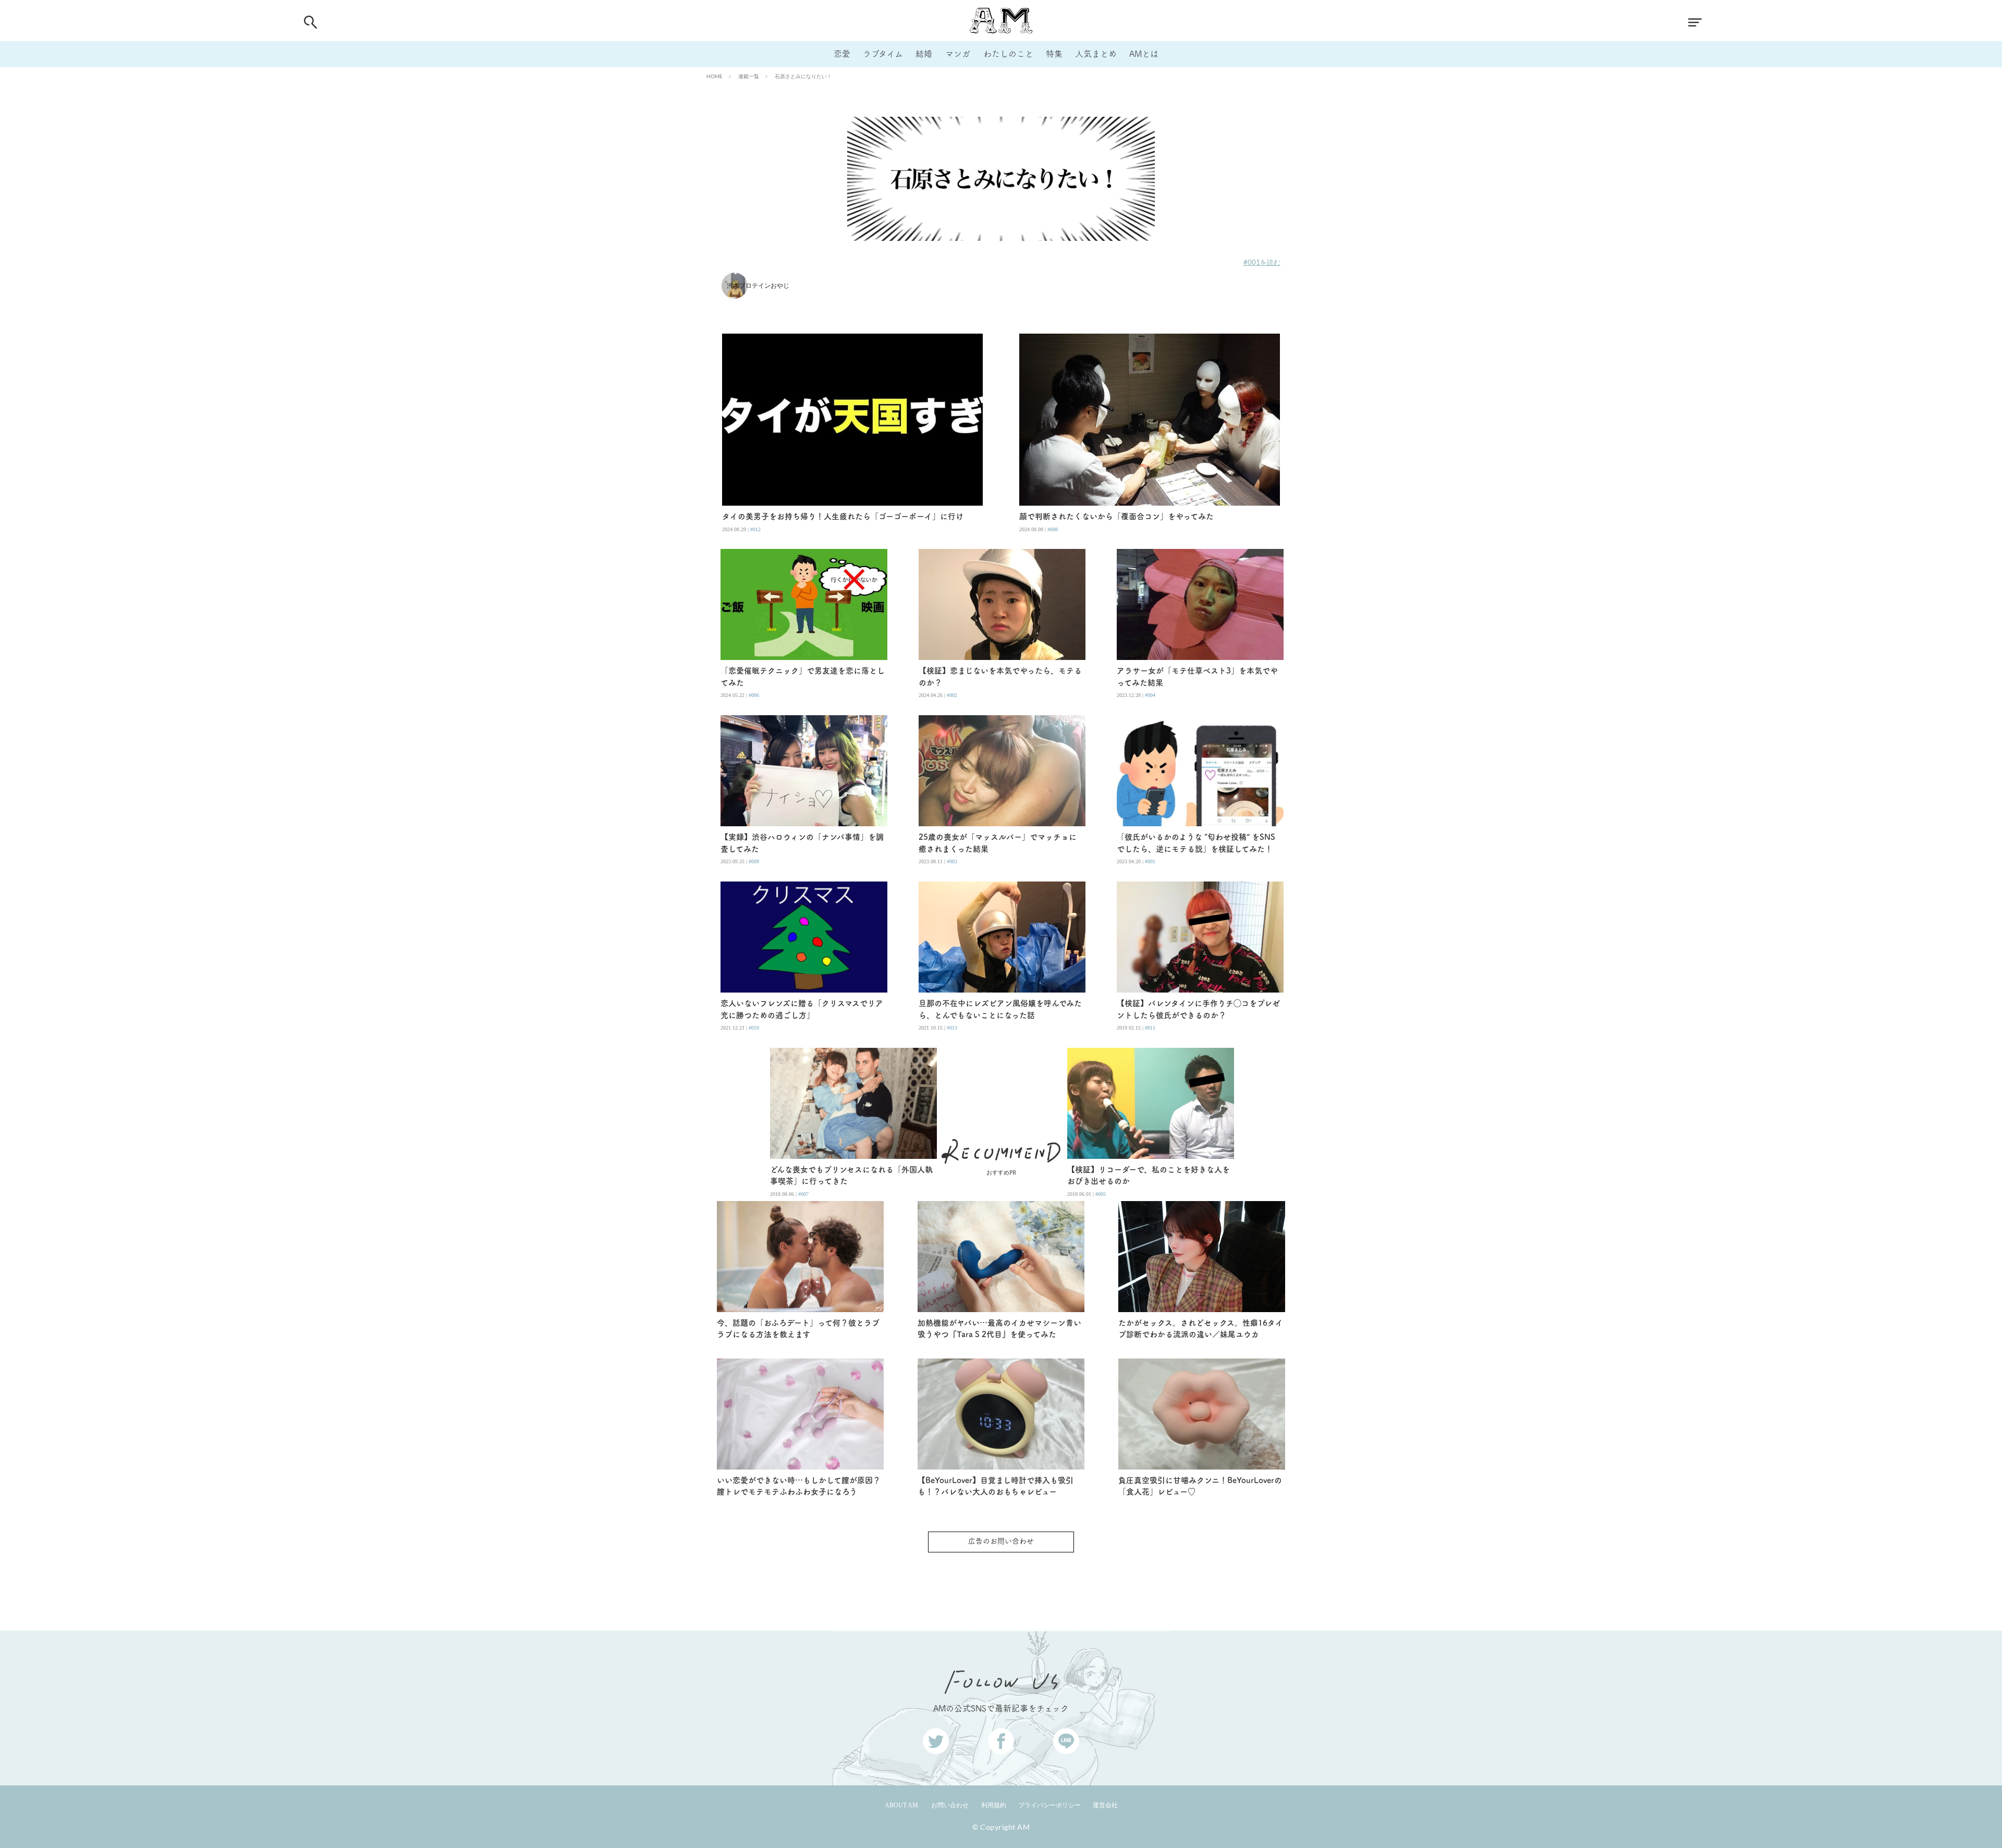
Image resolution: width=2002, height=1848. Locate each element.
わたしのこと (1008, 54)
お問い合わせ (950, 1805)
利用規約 (994, 1805)
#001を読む (1262, 262)
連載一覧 (749, 76)
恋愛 (842, 54)
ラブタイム (883, 54)
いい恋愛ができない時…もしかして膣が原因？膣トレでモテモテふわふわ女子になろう (799, 1486)
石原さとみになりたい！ (803, 76)
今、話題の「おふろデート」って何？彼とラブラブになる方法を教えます (798, 1329)
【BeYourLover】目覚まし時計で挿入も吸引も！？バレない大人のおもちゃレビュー (996, 1486)
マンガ (958, 54)
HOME (715, 76)
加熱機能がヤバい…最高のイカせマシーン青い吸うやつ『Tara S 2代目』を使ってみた (999, 1329)
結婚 (924, 54)
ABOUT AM (901, 1805)
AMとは (1144, 54)
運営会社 (1105, 1805)
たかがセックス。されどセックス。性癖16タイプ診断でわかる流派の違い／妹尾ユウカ (1201, 1329)
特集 (1054, 54)
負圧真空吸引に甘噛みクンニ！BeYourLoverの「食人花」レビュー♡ (1200, 1486)
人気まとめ (1096, 54)
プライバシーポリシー (1049, 1805)
